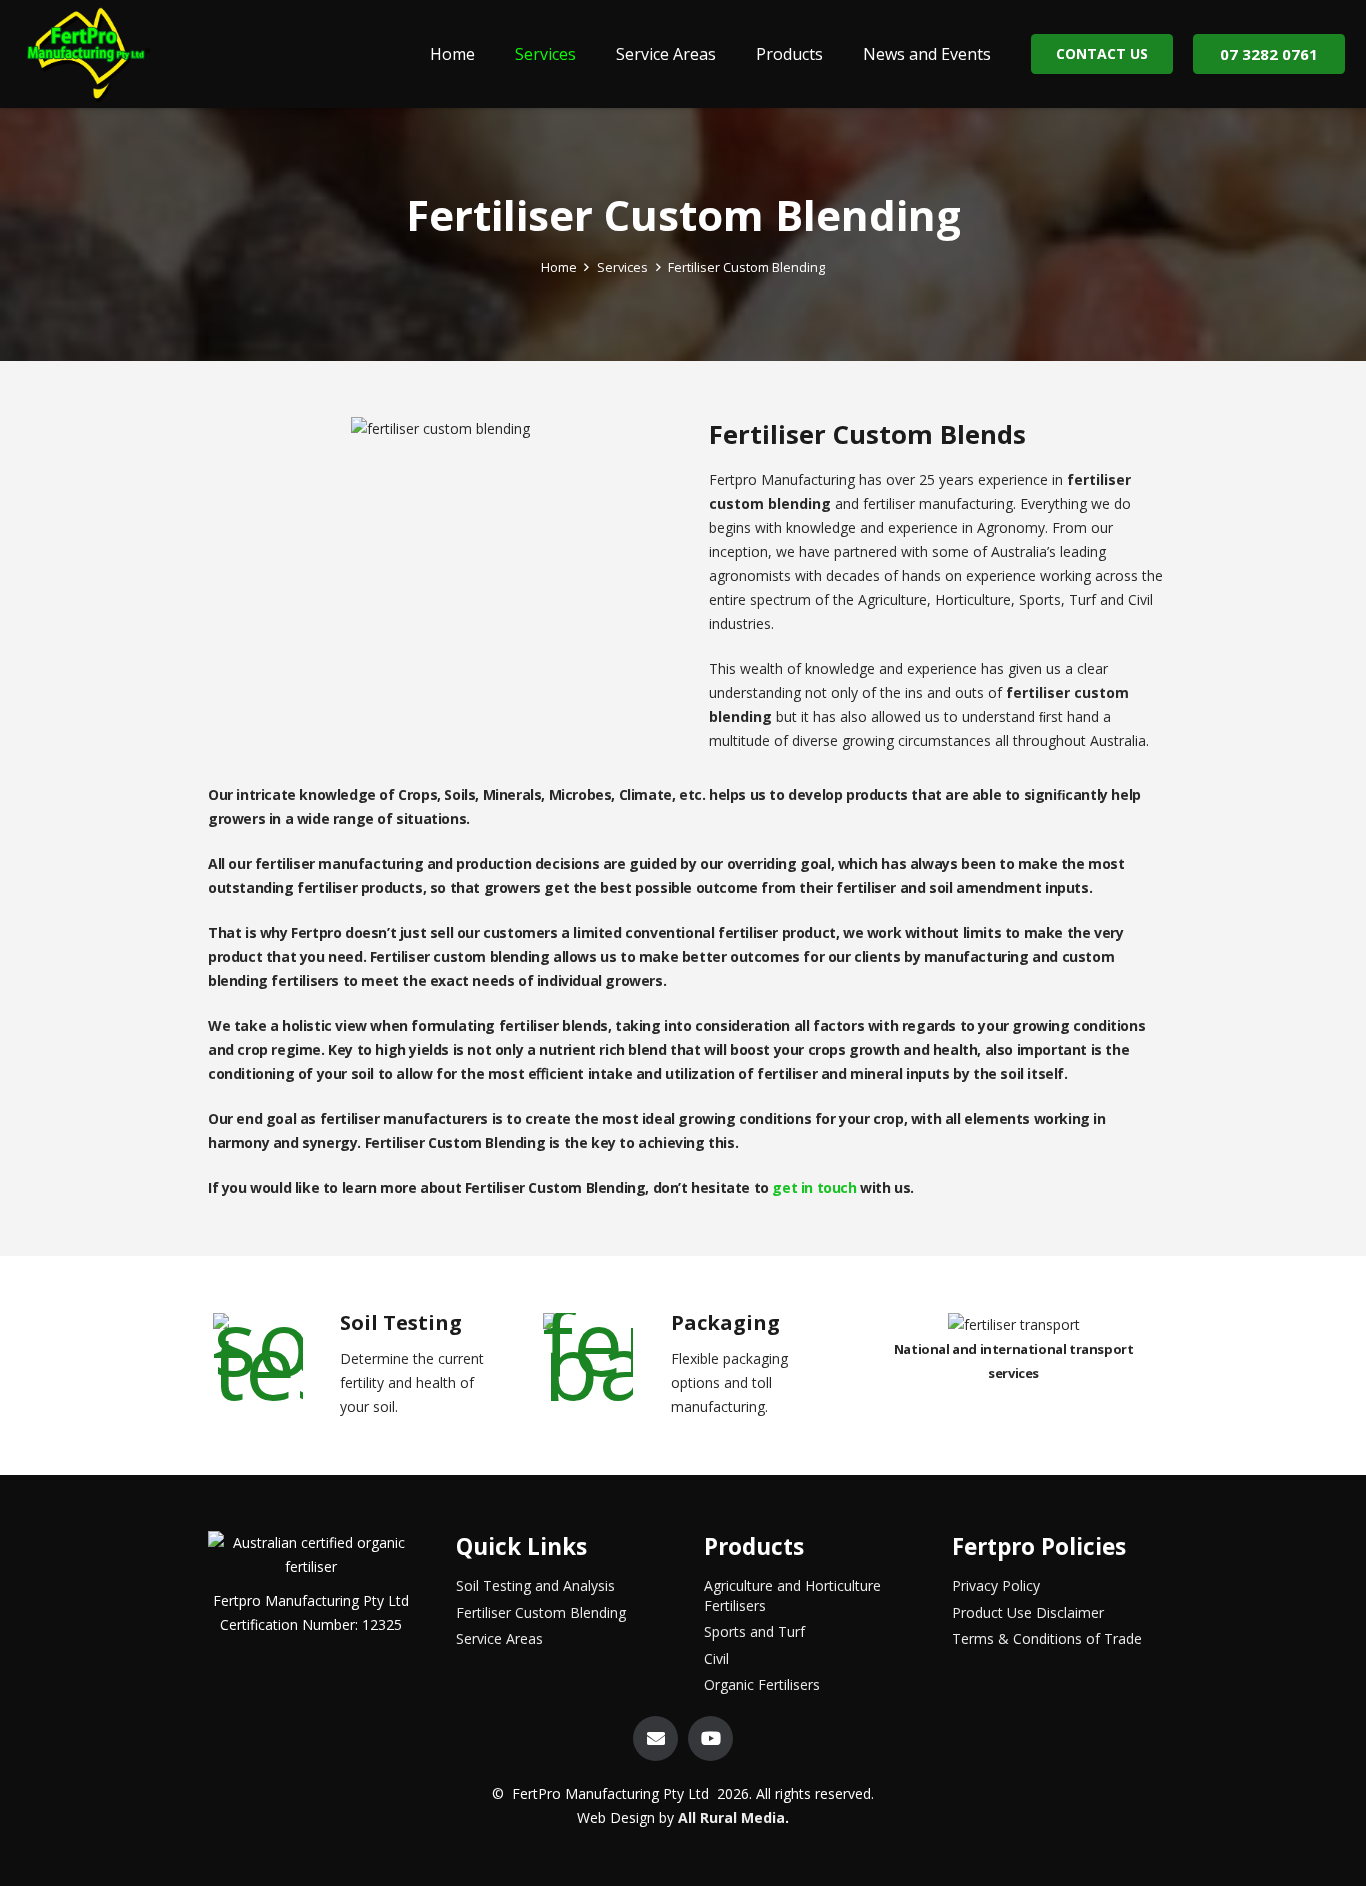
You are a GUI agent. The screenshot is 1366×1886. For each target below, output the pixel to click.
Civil (716, 1658)
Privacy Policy (996, 1585)
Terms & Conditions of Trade (1047, 1638)
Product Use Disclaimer (1028, 1612)
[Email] (655, 1738)
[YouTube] (710, 1738)
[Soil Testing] (274, 1357)
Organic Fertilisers (762, 1684)
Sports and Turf (754, 1631)
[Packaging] (605, 1357)
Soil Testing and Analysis (535, 1585)
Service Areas (499, 1638)
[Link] (87, 54)
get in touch (814, 1187)
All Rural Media (731, 1817)
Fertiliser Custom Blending (541, 1612)
